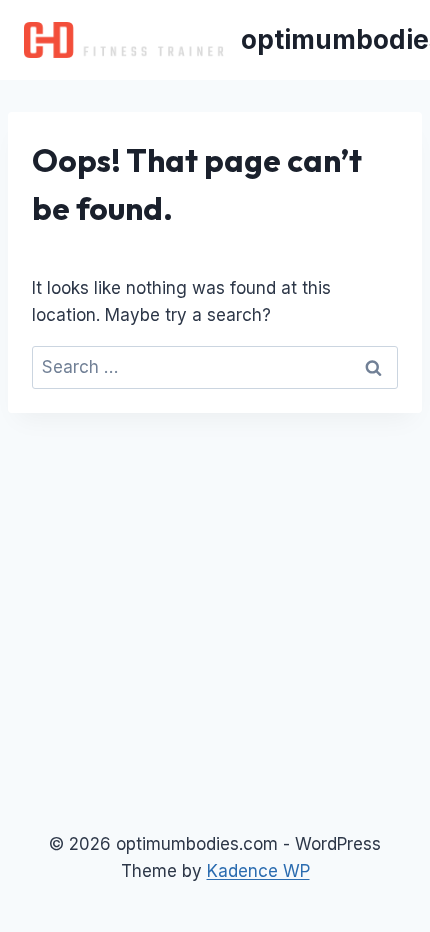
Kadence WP (258, 871)
